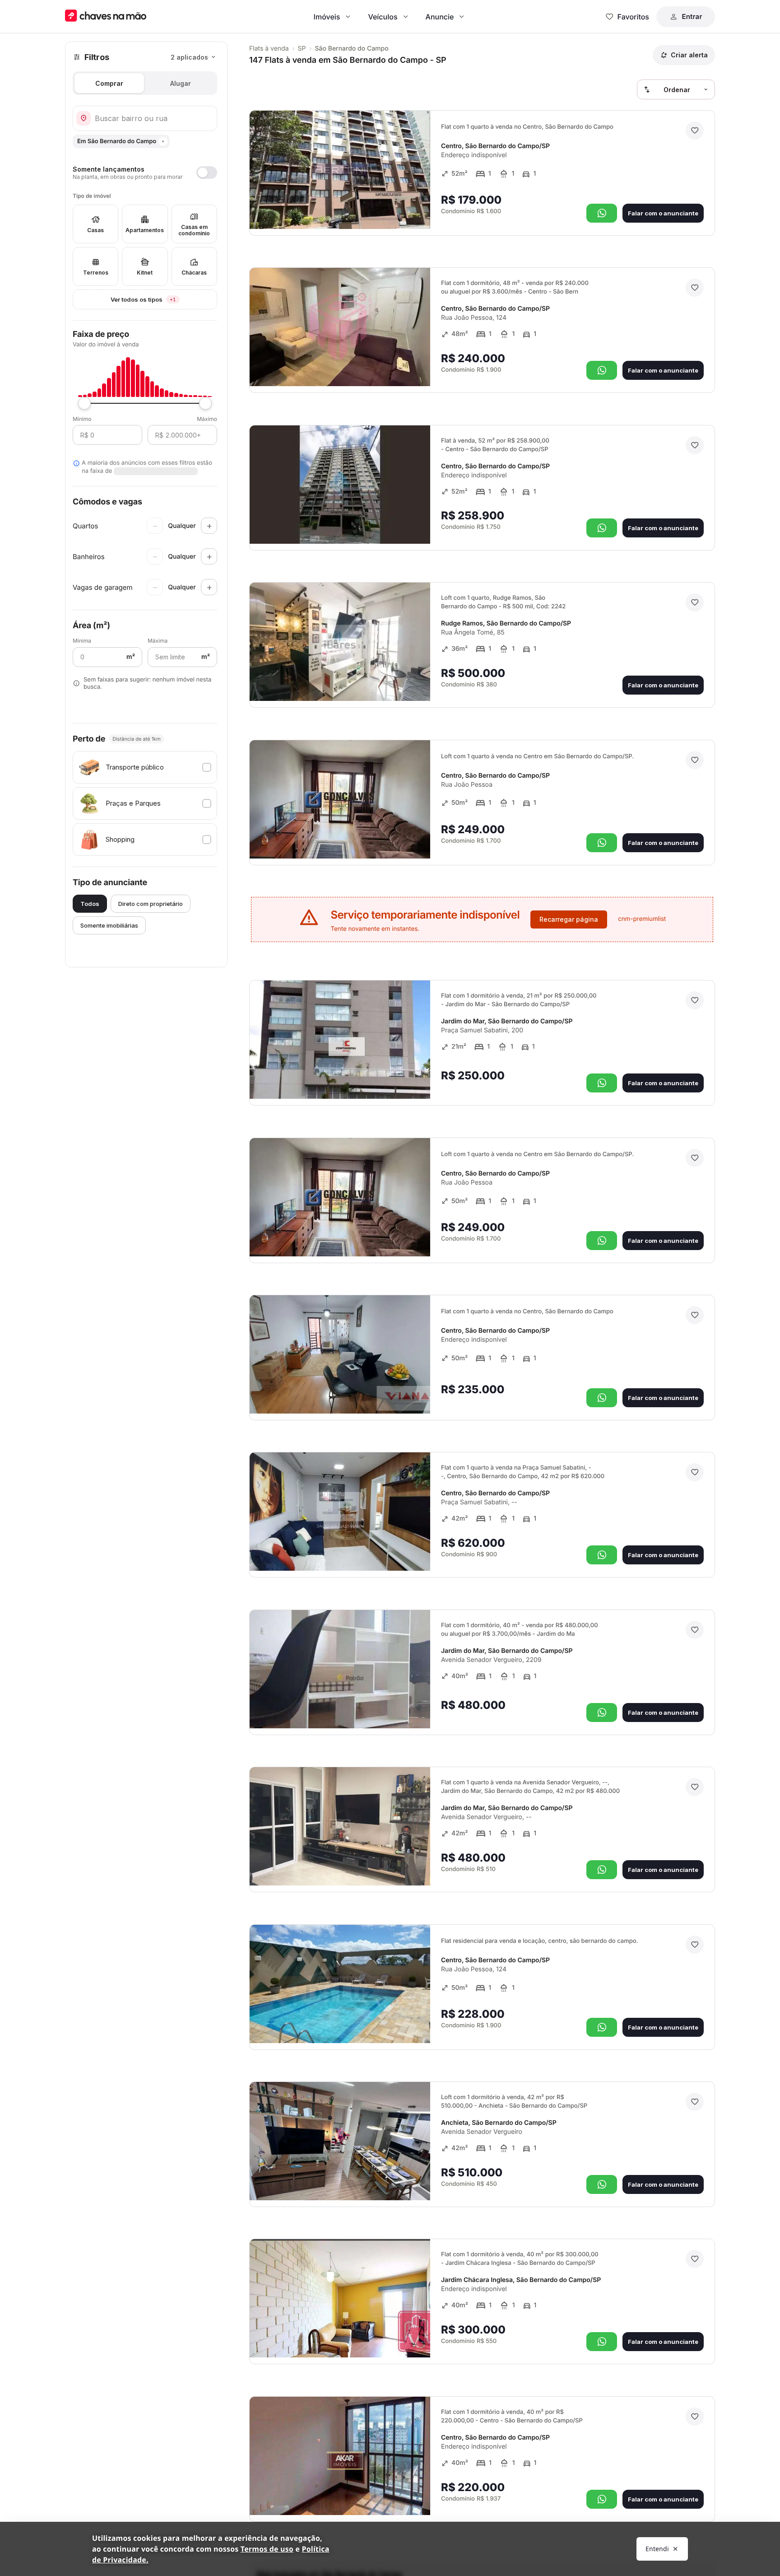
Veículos (383, 17)
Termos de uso (267, 2549)
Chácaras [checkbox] (194, 273)
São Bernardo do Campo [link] (352, 49)
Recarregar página (569, 919)
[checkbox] (145, 767)
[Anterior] (398, 210)
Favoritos (633, 17)
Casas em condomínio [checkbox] (194, 230)
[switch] (145, 173)
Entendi (657, 2549)
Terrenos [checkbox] (96, 273)
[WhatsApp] (602, 213)
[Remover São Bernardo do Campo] (163, 141)
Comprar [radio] (109, 83)
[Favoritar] (695, 131)
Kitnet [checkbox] (145, 273)
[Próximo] (415, 210)
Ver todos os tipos (164, 299)
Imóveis (327, 17)
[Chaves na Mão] (106, 16)
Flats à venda (269, 49)
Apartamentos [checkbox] (145, 230)
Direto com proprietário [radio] (151, 904)
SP (302, 49)
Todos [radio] (90, 904)
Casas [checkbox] (95, 230)
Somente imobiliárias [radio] (109, 925)
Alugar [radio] (181, 83)
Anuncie (440, 17)
